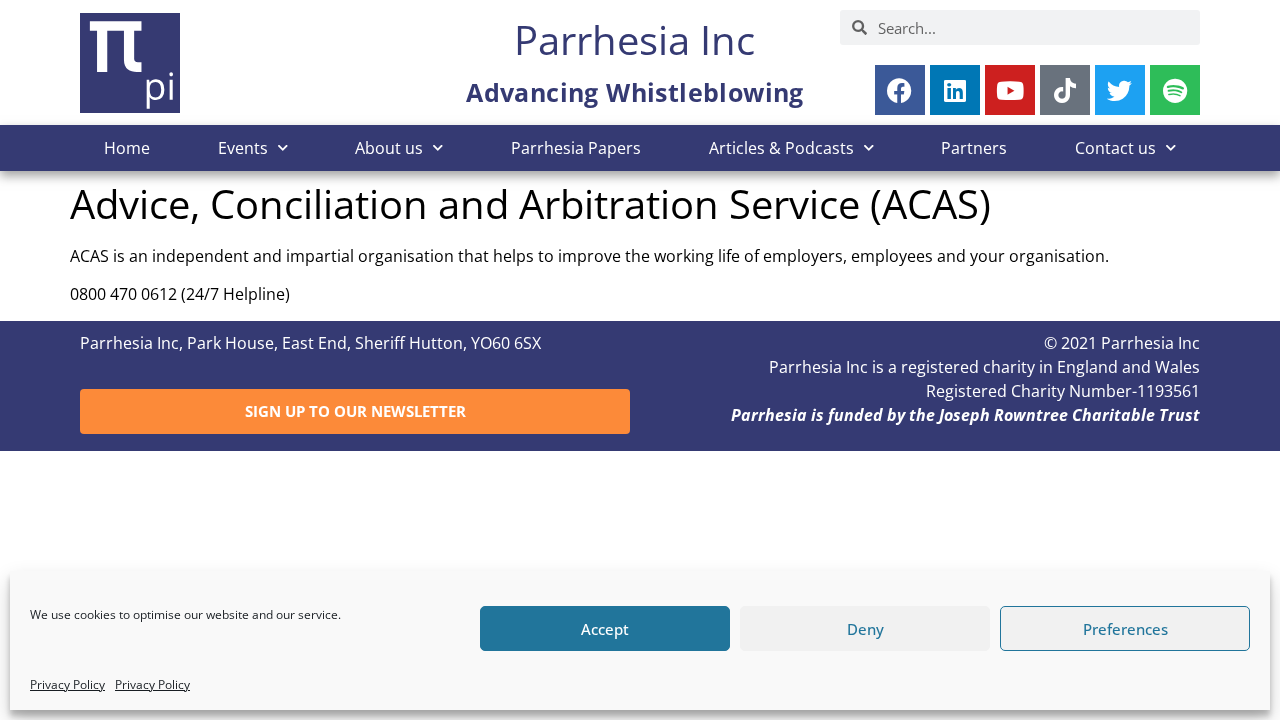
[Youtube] (1010, 90)
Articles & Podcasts (781, 148)
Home (127, 148)
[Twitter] (1120, 90)
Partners (974, 148)
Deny (865, 629)
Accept (605, 629)
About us (389, 148)
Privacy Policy (67, 684)
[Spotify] (1175, 90)
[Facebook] (900, 90)
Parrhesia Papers (576, 148)
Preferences (1125, 629)
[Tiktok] (1065, 90)
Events (243, 148)
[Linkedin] (955, 90)
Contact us (1115, 148)
